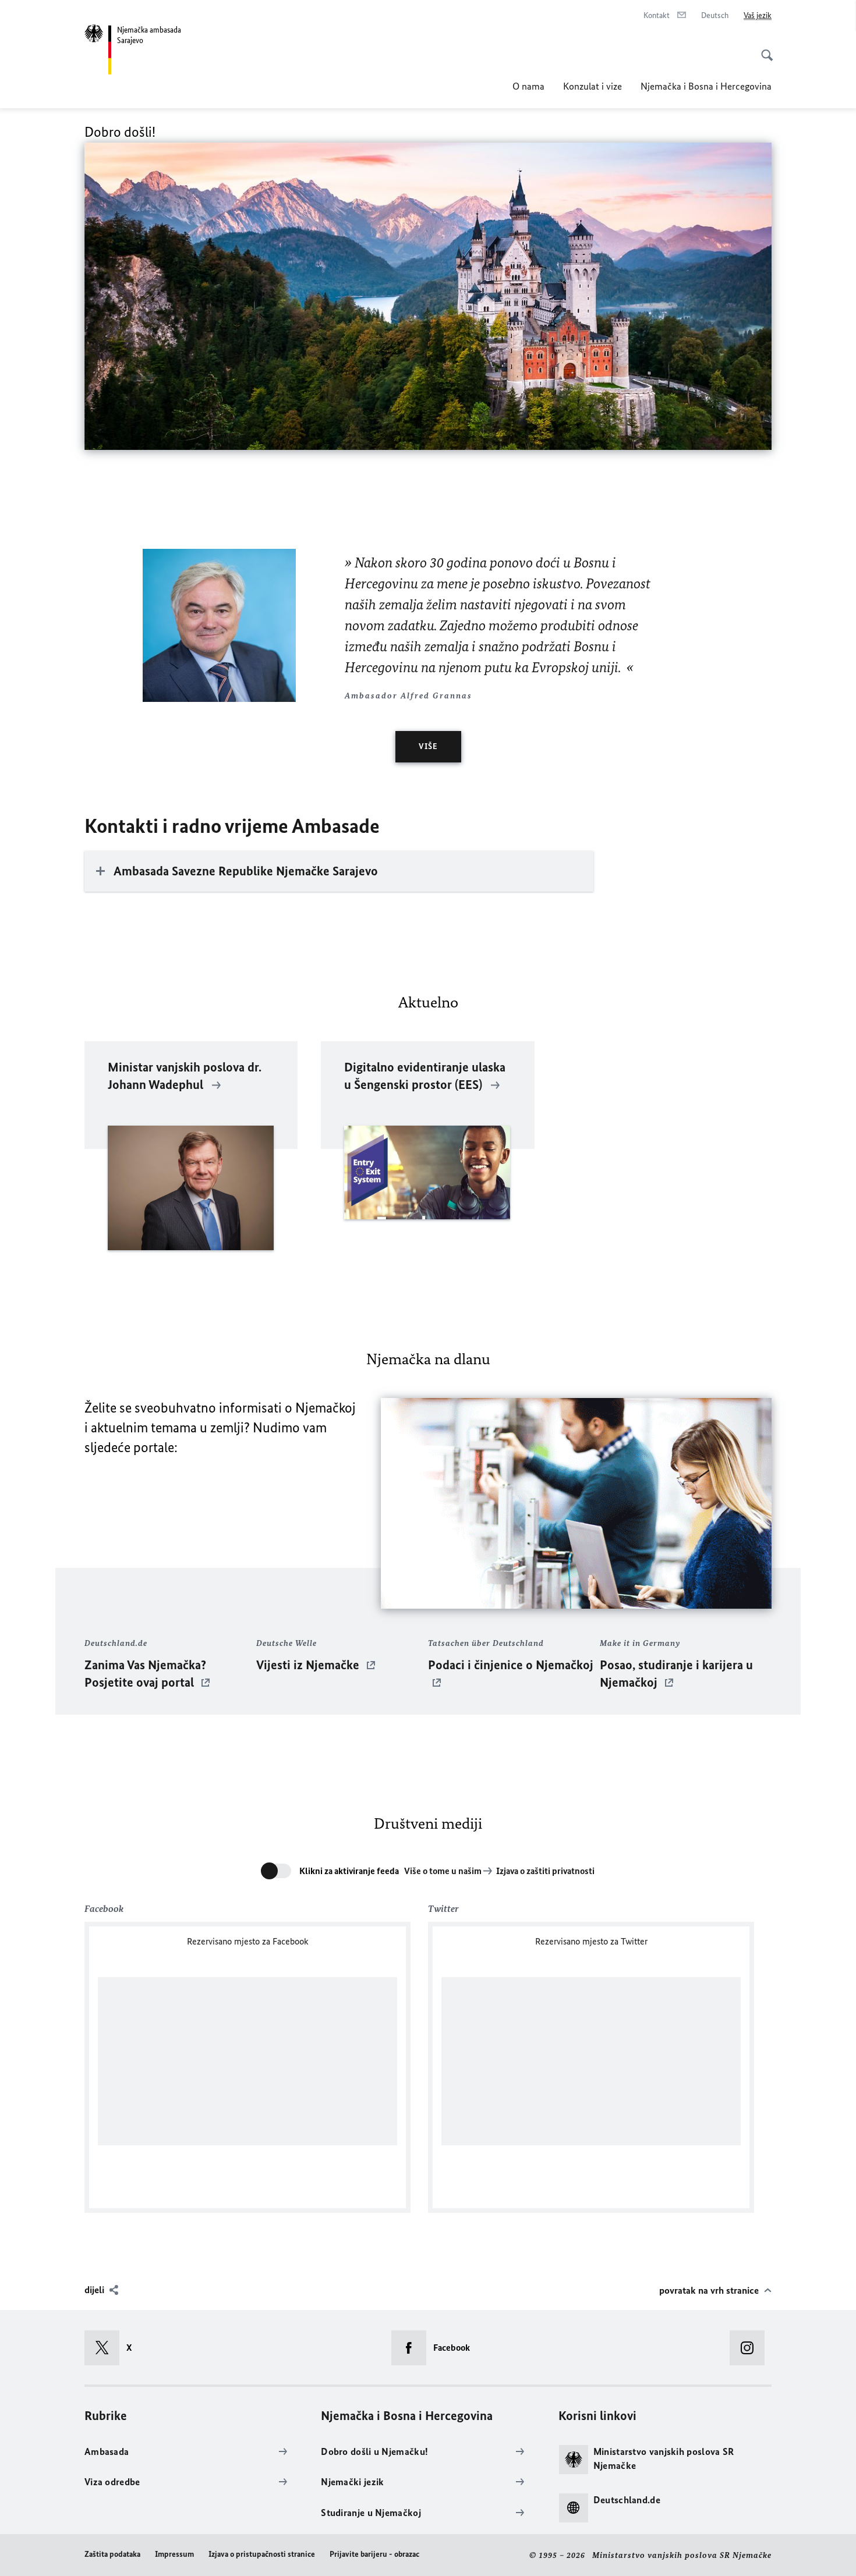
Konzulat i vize (593, 86)
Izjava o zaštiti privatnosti (545, 1871)
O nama (528, 86)
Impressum (174, 2554)
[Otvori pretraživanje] (763, 49)
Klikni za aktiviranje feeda (349, 1871)
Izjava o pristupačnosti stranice (262, 2554)
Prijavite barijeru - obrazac (374, 2554)
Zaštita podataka (112, 2554)
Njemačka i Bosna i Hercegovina (706, 86)
